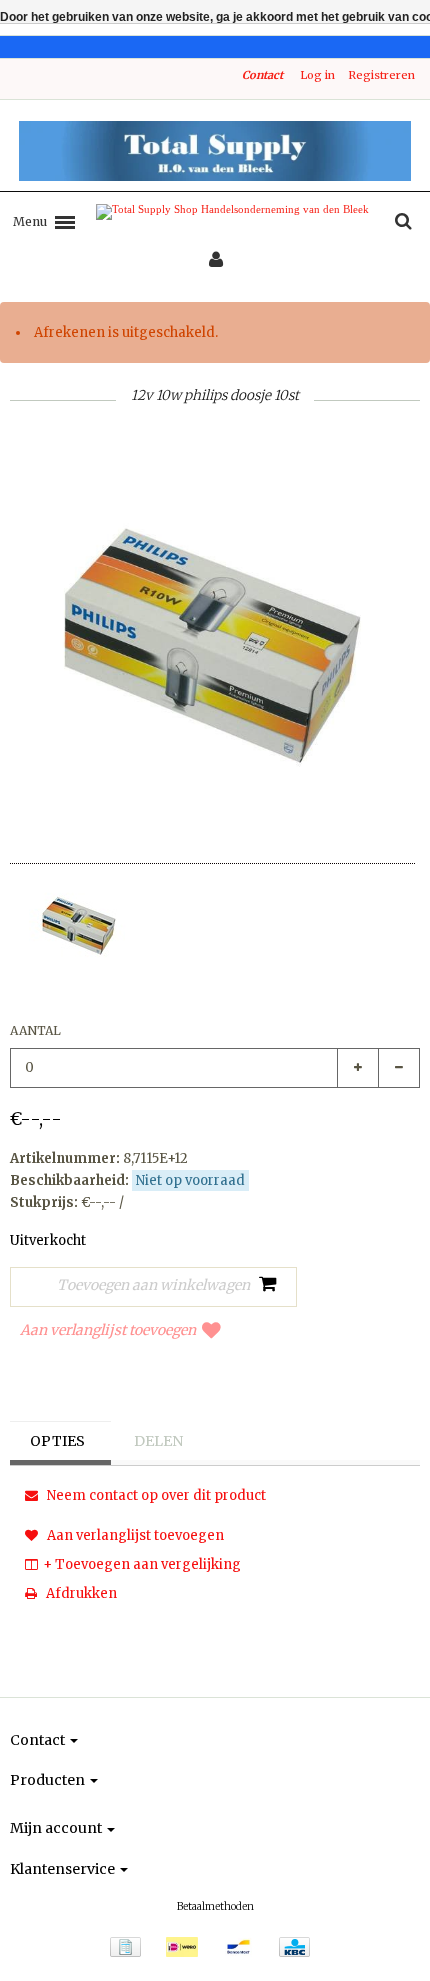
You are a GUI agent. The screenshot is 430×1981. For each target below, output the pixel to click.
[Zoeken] (403, 222)
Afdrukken (80, 1593)
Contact (262, 75)
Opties (57, 1441)
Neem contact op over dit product (155, 1495)
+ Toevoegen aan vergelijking (142, 1564)
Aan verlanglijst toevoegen (108, 1330)
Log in (317, 75)
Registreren (381, 75)
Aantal (35, 1030)
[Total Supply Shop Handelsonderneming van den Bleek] (215, 151)
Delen (158, 1441)
